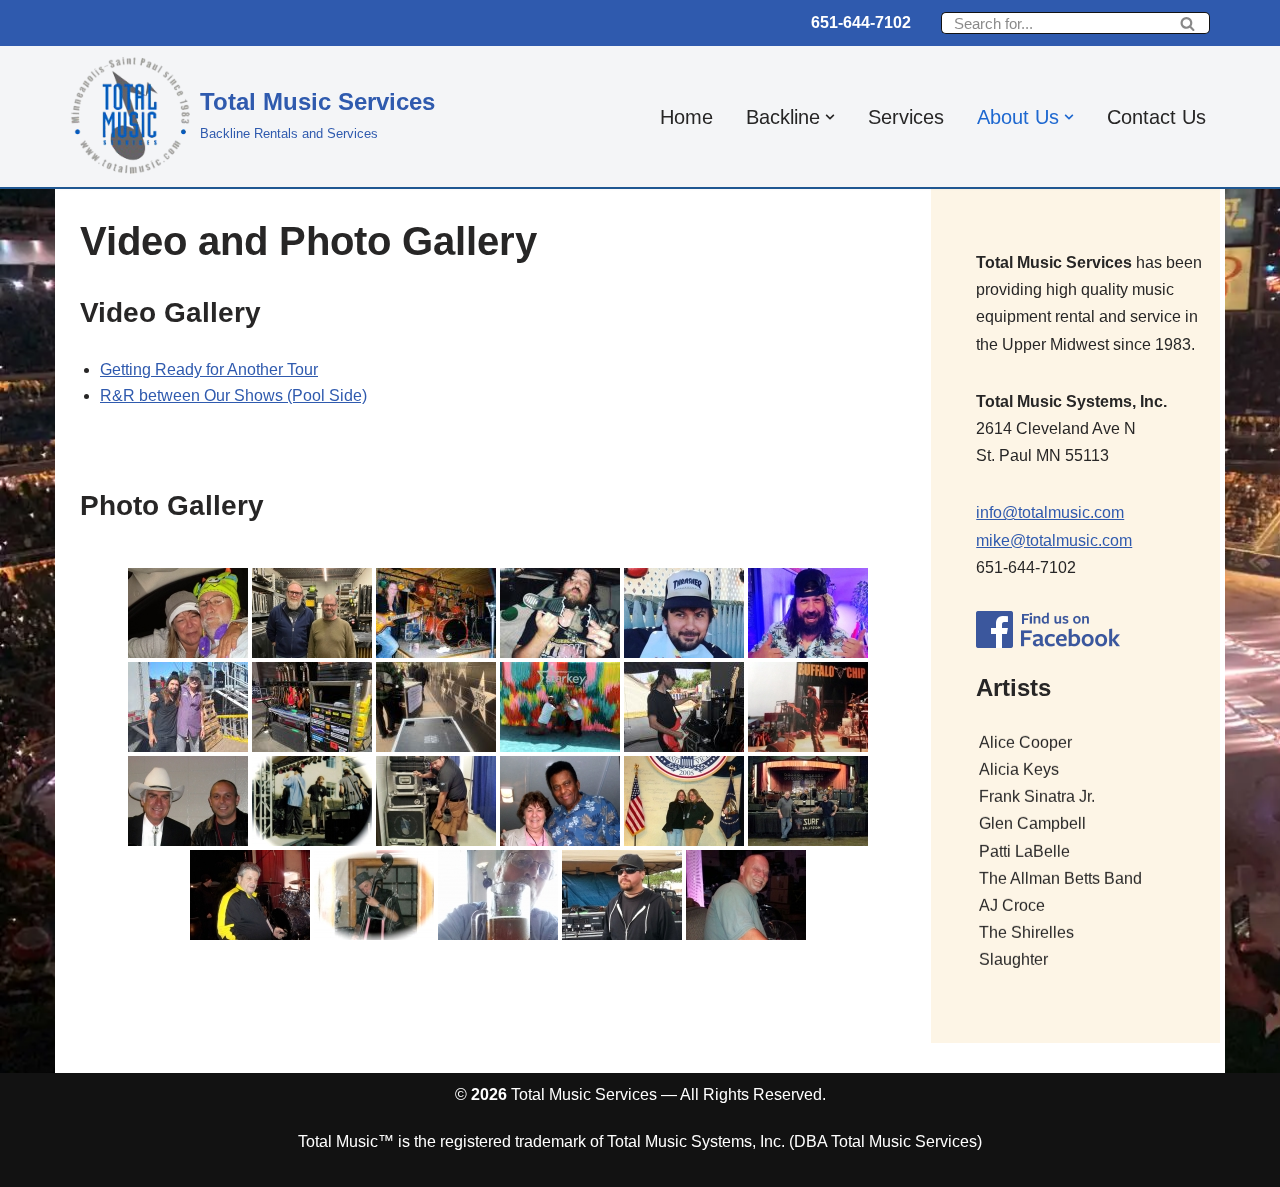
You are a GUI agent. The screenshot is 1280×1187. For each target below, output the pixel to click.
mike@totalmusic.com (1054, 540)
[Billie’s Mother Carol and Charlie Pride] (560, 801)
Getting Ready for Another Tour (209, 369)
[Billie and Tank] (188, 613)
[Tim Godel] (684, 707)
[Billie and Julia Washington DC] (684, 801)
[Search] (1187, 23)
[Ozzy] (250, 895)
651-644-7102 (861, 22)
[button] (830, 117)
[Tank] (498, 895)
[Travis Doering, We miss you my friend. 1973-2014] (312, 801)
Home (686, 117)
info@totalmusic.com (1050, 512)
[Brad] (808, 801)
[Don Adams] (746, 895)
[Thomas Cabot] (622, 895)
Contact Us (1156, 117)
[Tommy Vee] (374, 895)
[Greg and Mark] (312, 613)
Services (906, 117)
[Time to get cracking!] (684, 613)
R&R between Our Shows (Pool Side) (233, 395)
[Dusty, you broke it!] (560, 613)
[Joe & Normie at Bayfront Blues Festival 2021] (188, 707)
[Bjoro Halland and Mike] (188, 801)
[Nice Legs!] (436, 801)
